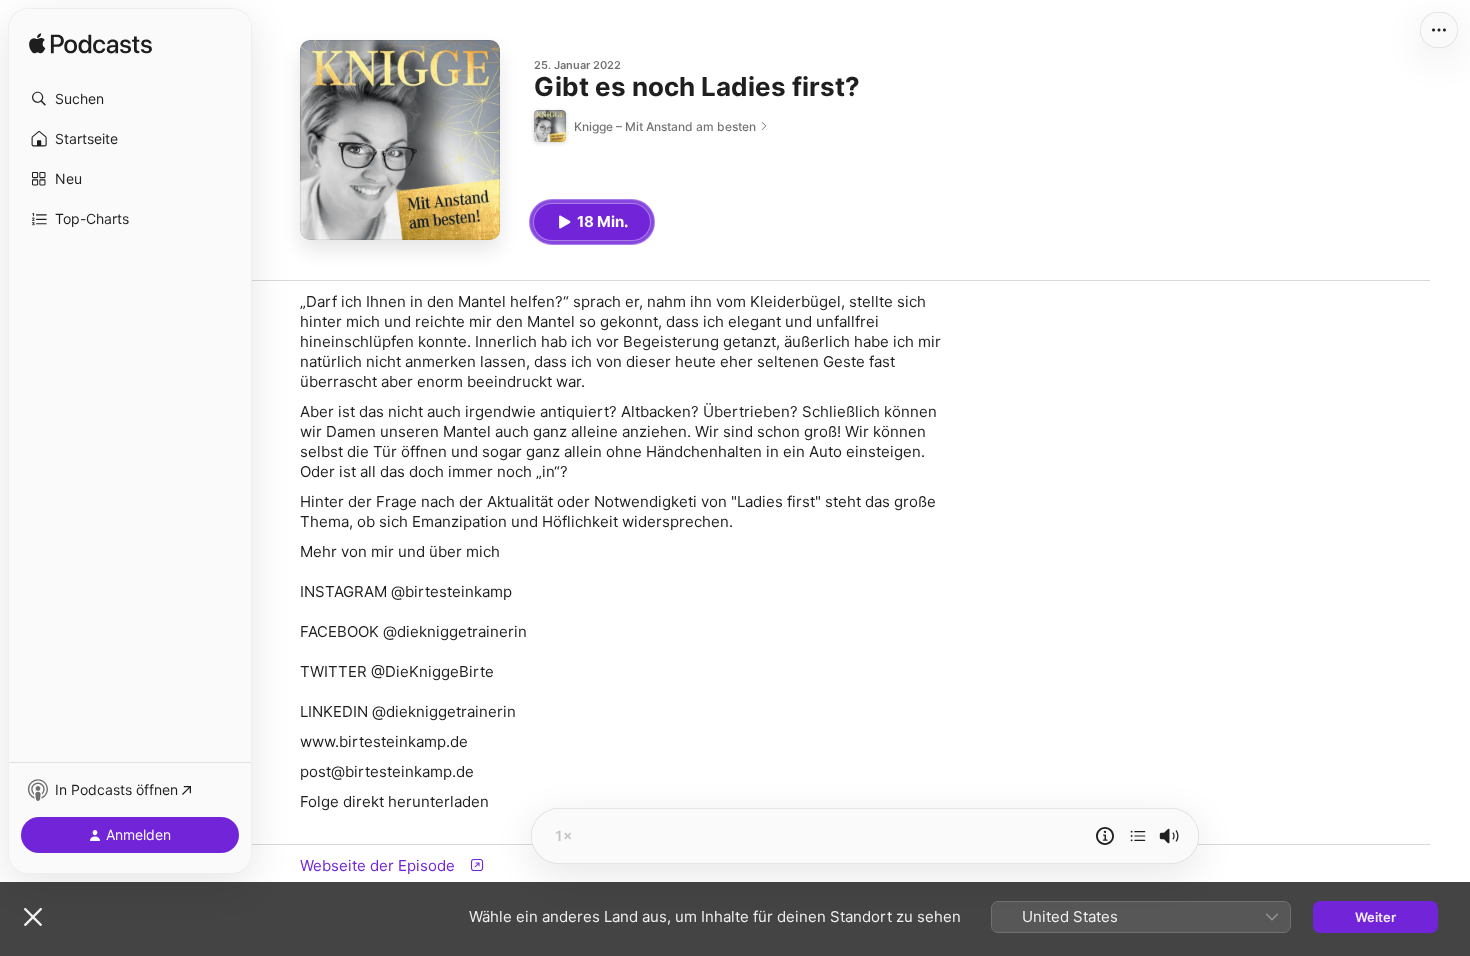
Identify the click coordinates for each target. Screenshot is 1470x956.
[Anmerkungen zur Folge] (1105, 836)
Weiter (1375, 917)
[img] (90, 45)
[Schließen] (33, 917)
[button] (130, 99)
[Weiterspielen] (1138, 836)
